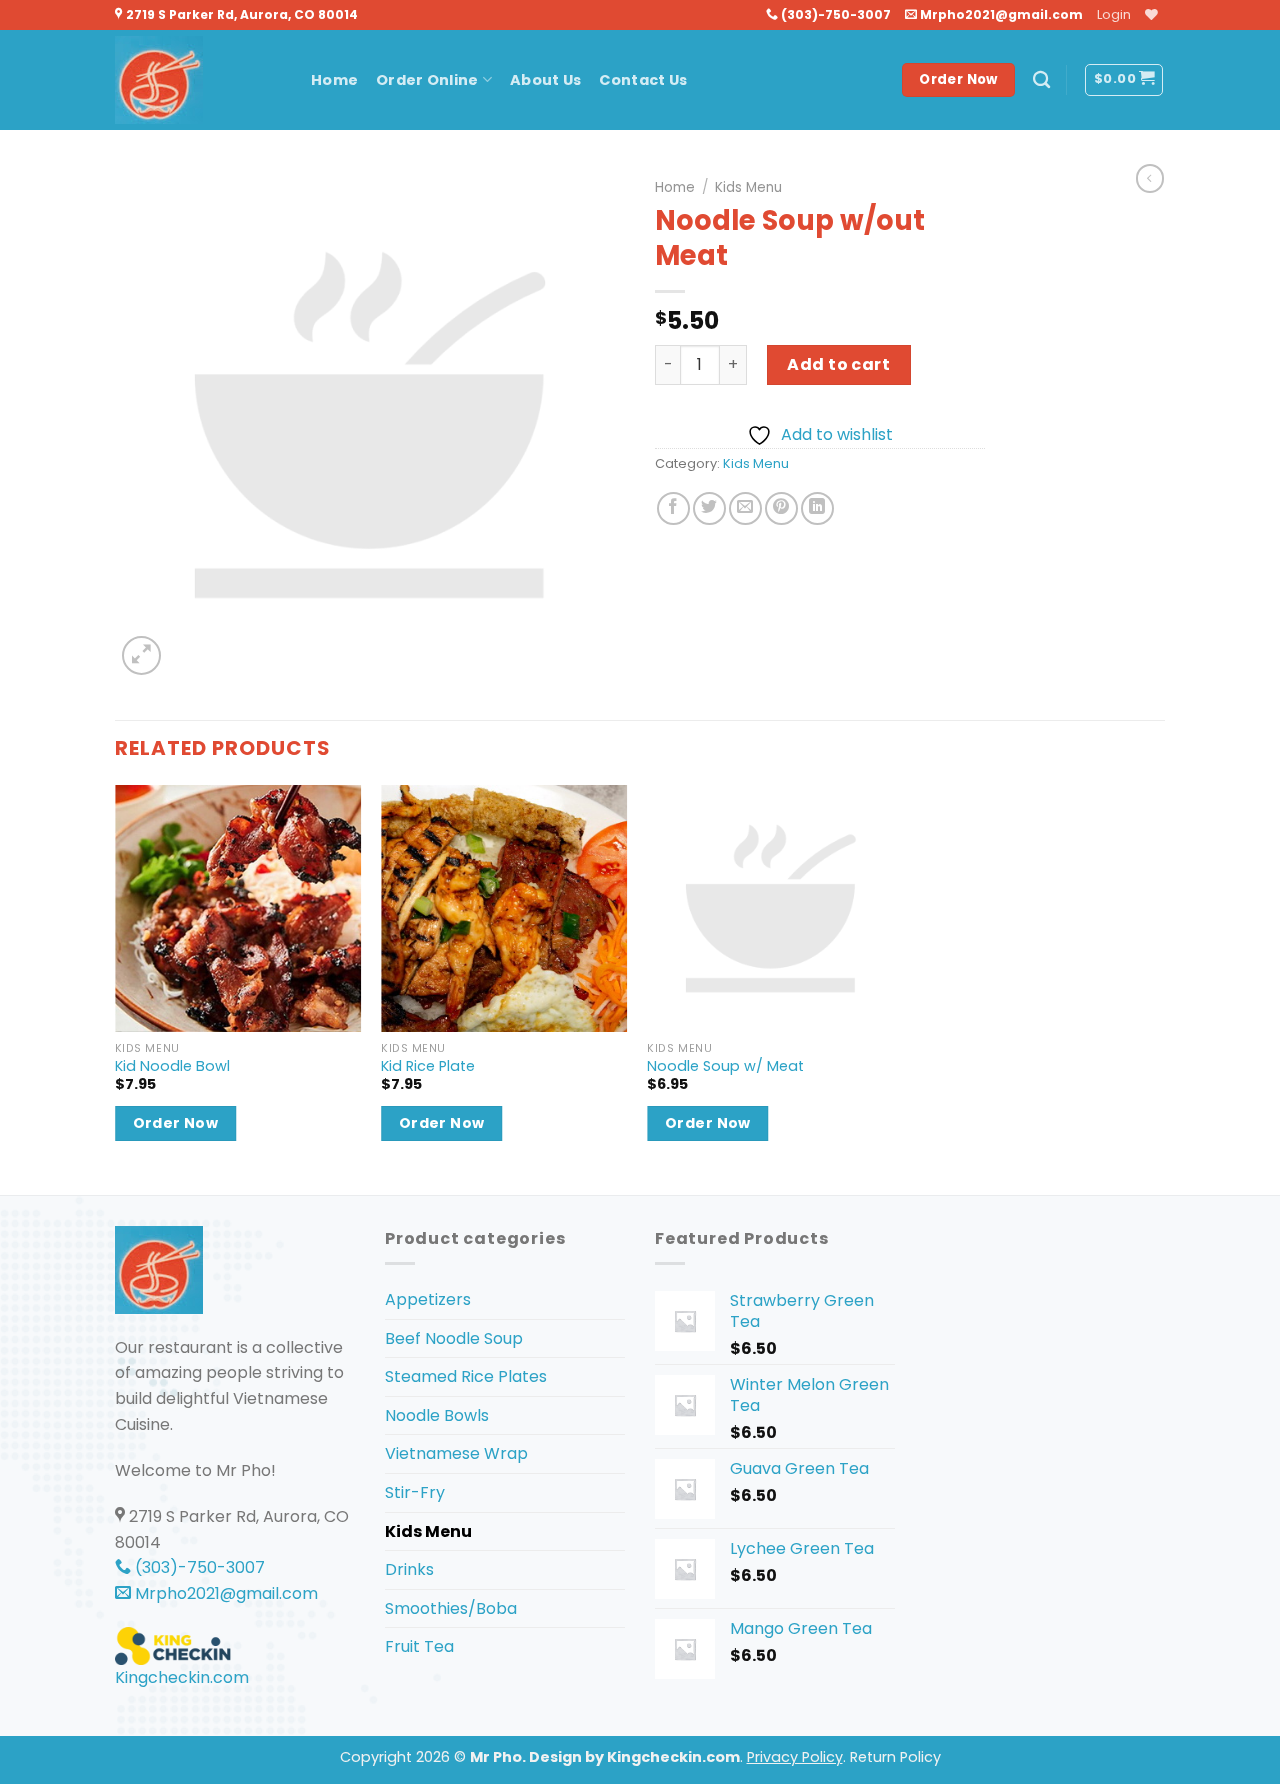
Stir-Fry (415, 1492)
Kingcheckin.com (182, 1677)
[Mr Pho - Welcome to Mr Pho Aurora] (198, 80)
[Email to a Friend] (745, 508)
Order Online (427, 80)
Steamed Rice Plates (466, 1376)
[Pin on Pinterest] (781, 508)
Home (334, 80)
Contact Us (643, 80)
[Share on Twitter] (709, 508)
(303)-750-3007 (834, 14)
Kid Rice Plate (428, 1066)
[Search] (1041, 80)
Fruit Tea (419, 1646)
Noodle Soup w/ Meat (725, 1066)
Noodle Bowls (437, 1415)
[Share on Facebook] (673, 508)
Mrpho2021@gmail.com (1000, 14)
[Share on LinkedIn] (817, 508)
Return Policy (895, 1757)
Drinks (409, 1569)
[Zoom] (141, 655)
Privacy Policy (795, 1757)
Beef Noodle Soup (454, 1338)
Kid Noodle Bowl (172, 1066)
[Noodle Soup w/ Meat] (770, 908)
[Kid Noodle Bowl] (238, 908)
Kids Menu (748, 187)
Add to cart (838, 364)
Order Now (176, 1123)
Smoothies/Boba (451, 1608)
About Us (545, 80)
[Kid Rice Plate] (504, 908)
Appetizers (428, 1299)
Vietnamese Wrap (456, 1453)
